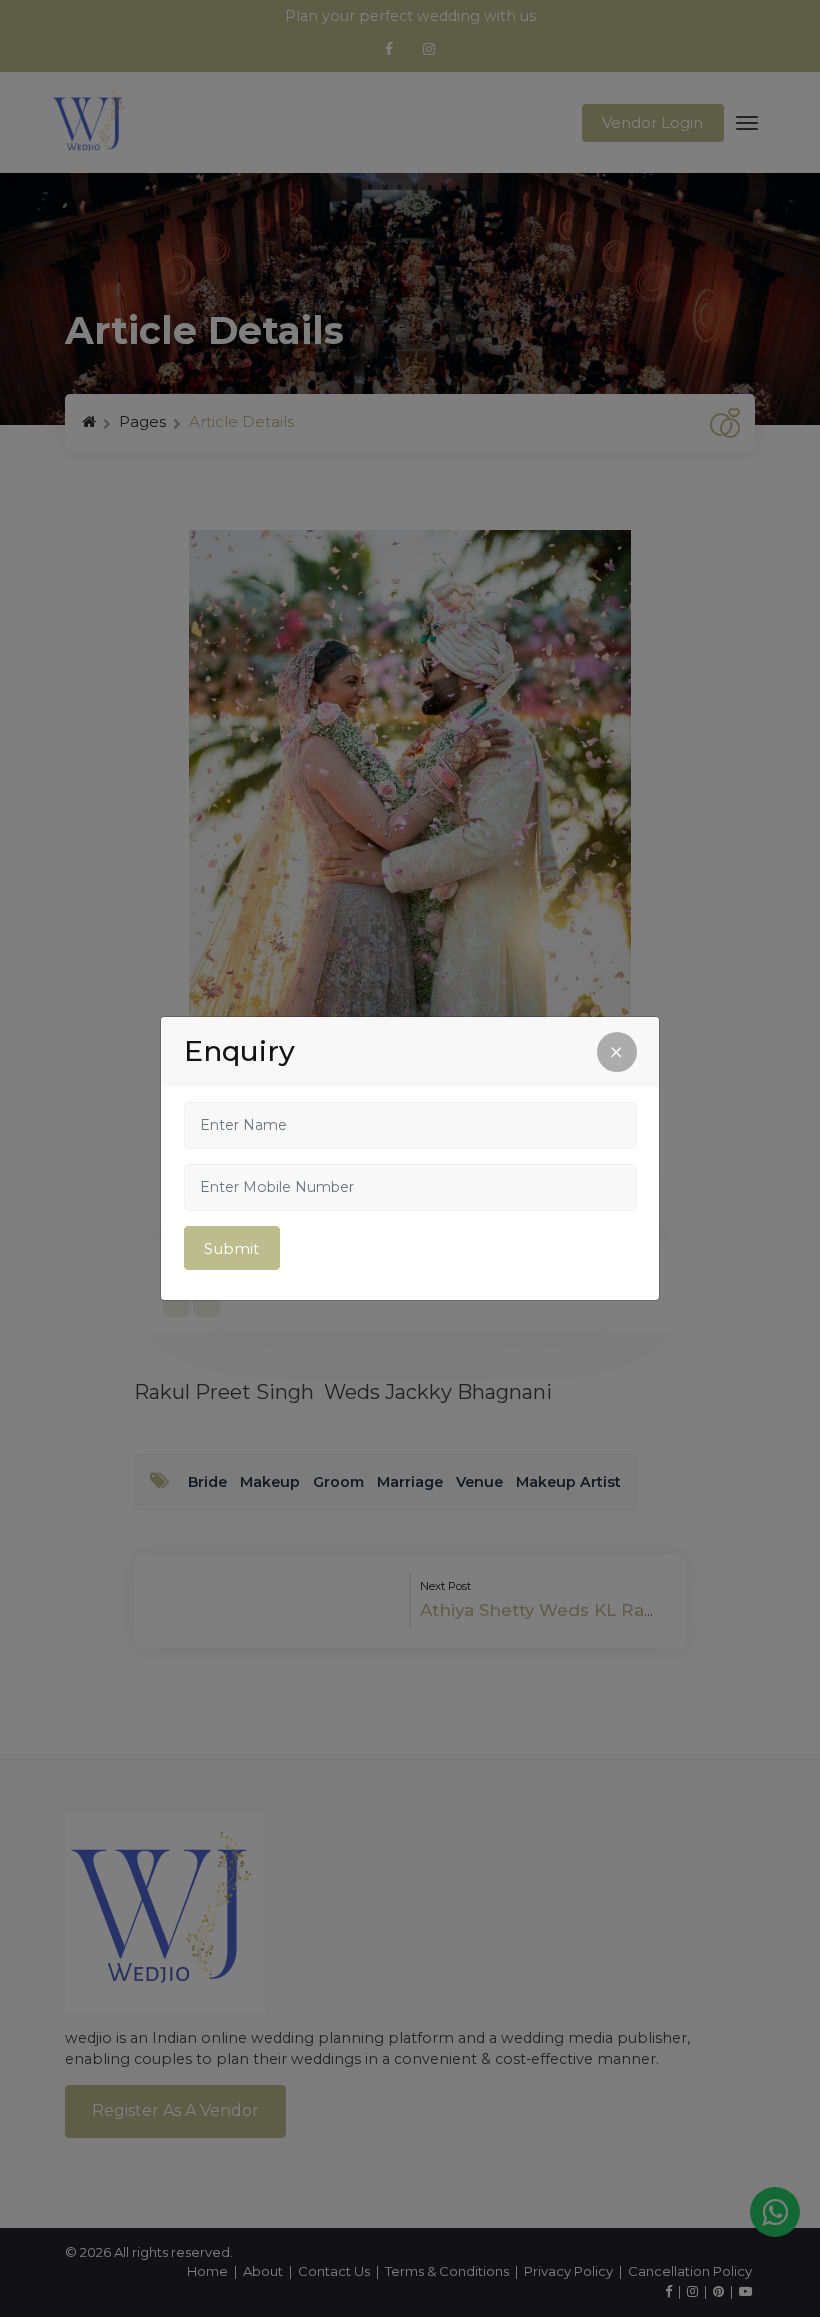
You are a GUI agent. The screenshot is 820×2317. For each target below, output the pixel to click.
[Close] (617, 1052)
